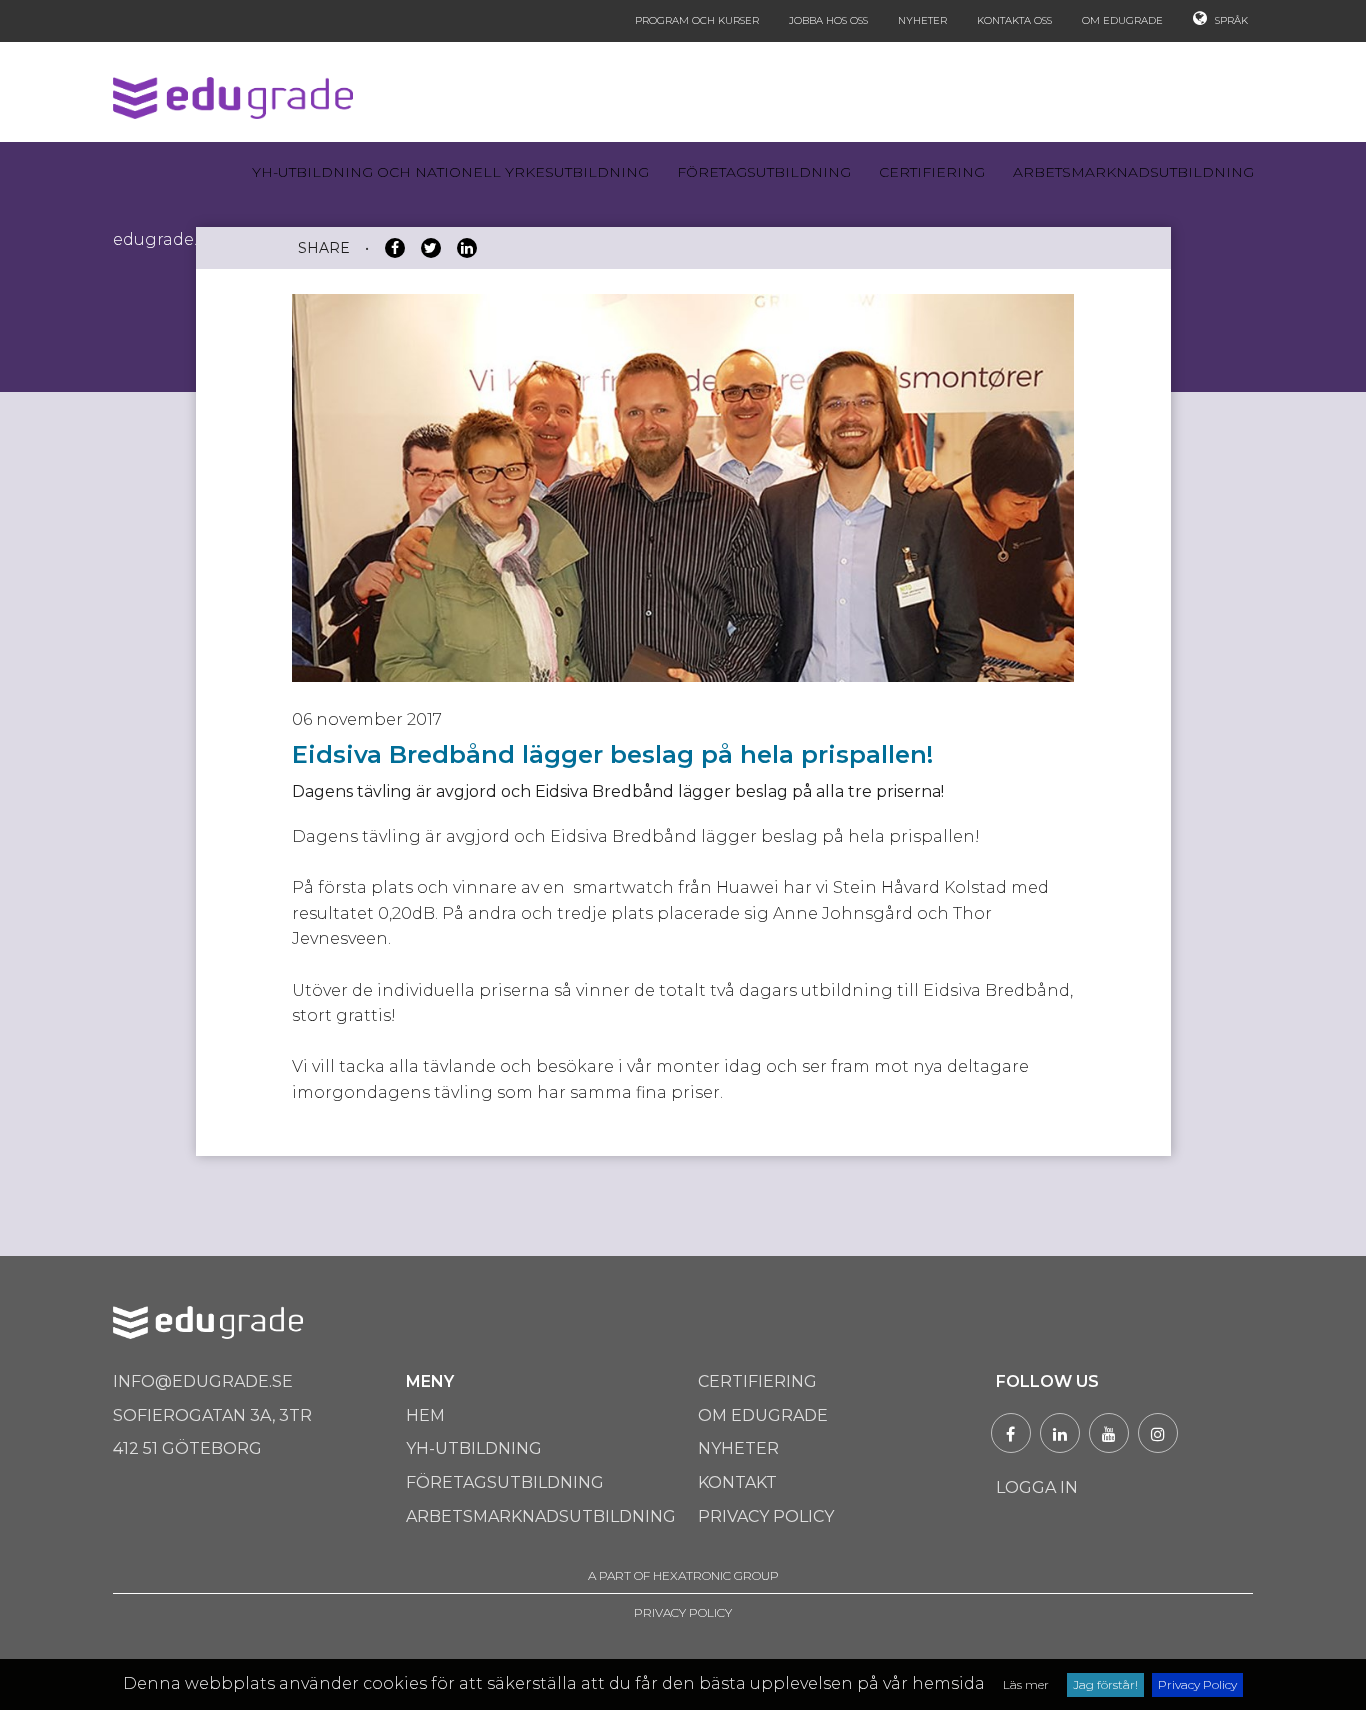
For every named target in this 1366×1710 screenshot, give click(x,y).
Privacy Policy (1197, 1684)
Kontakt (737, 1482)
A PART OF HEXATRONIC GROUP (683, 1575)
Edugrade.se (164, 239)
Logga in (1037, 1487)
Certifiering (932, 172)
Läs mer (1026, 1684)
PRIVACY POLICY (683, 1612)
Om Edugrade (1122, 20)
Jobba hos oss (828, 20)
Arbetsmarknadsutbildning (1133, 172)
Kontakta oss (1014, 20)
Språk (1230, 20)
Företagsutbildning (764, 172)
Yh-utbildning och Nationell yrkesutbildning (450, 172)
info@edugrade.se (203, 1381)
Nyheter (922, 20)
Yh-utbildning (474, 1448)
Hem (425, 1415)
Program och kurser (697, 20)
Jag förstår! (1105, 1684)
